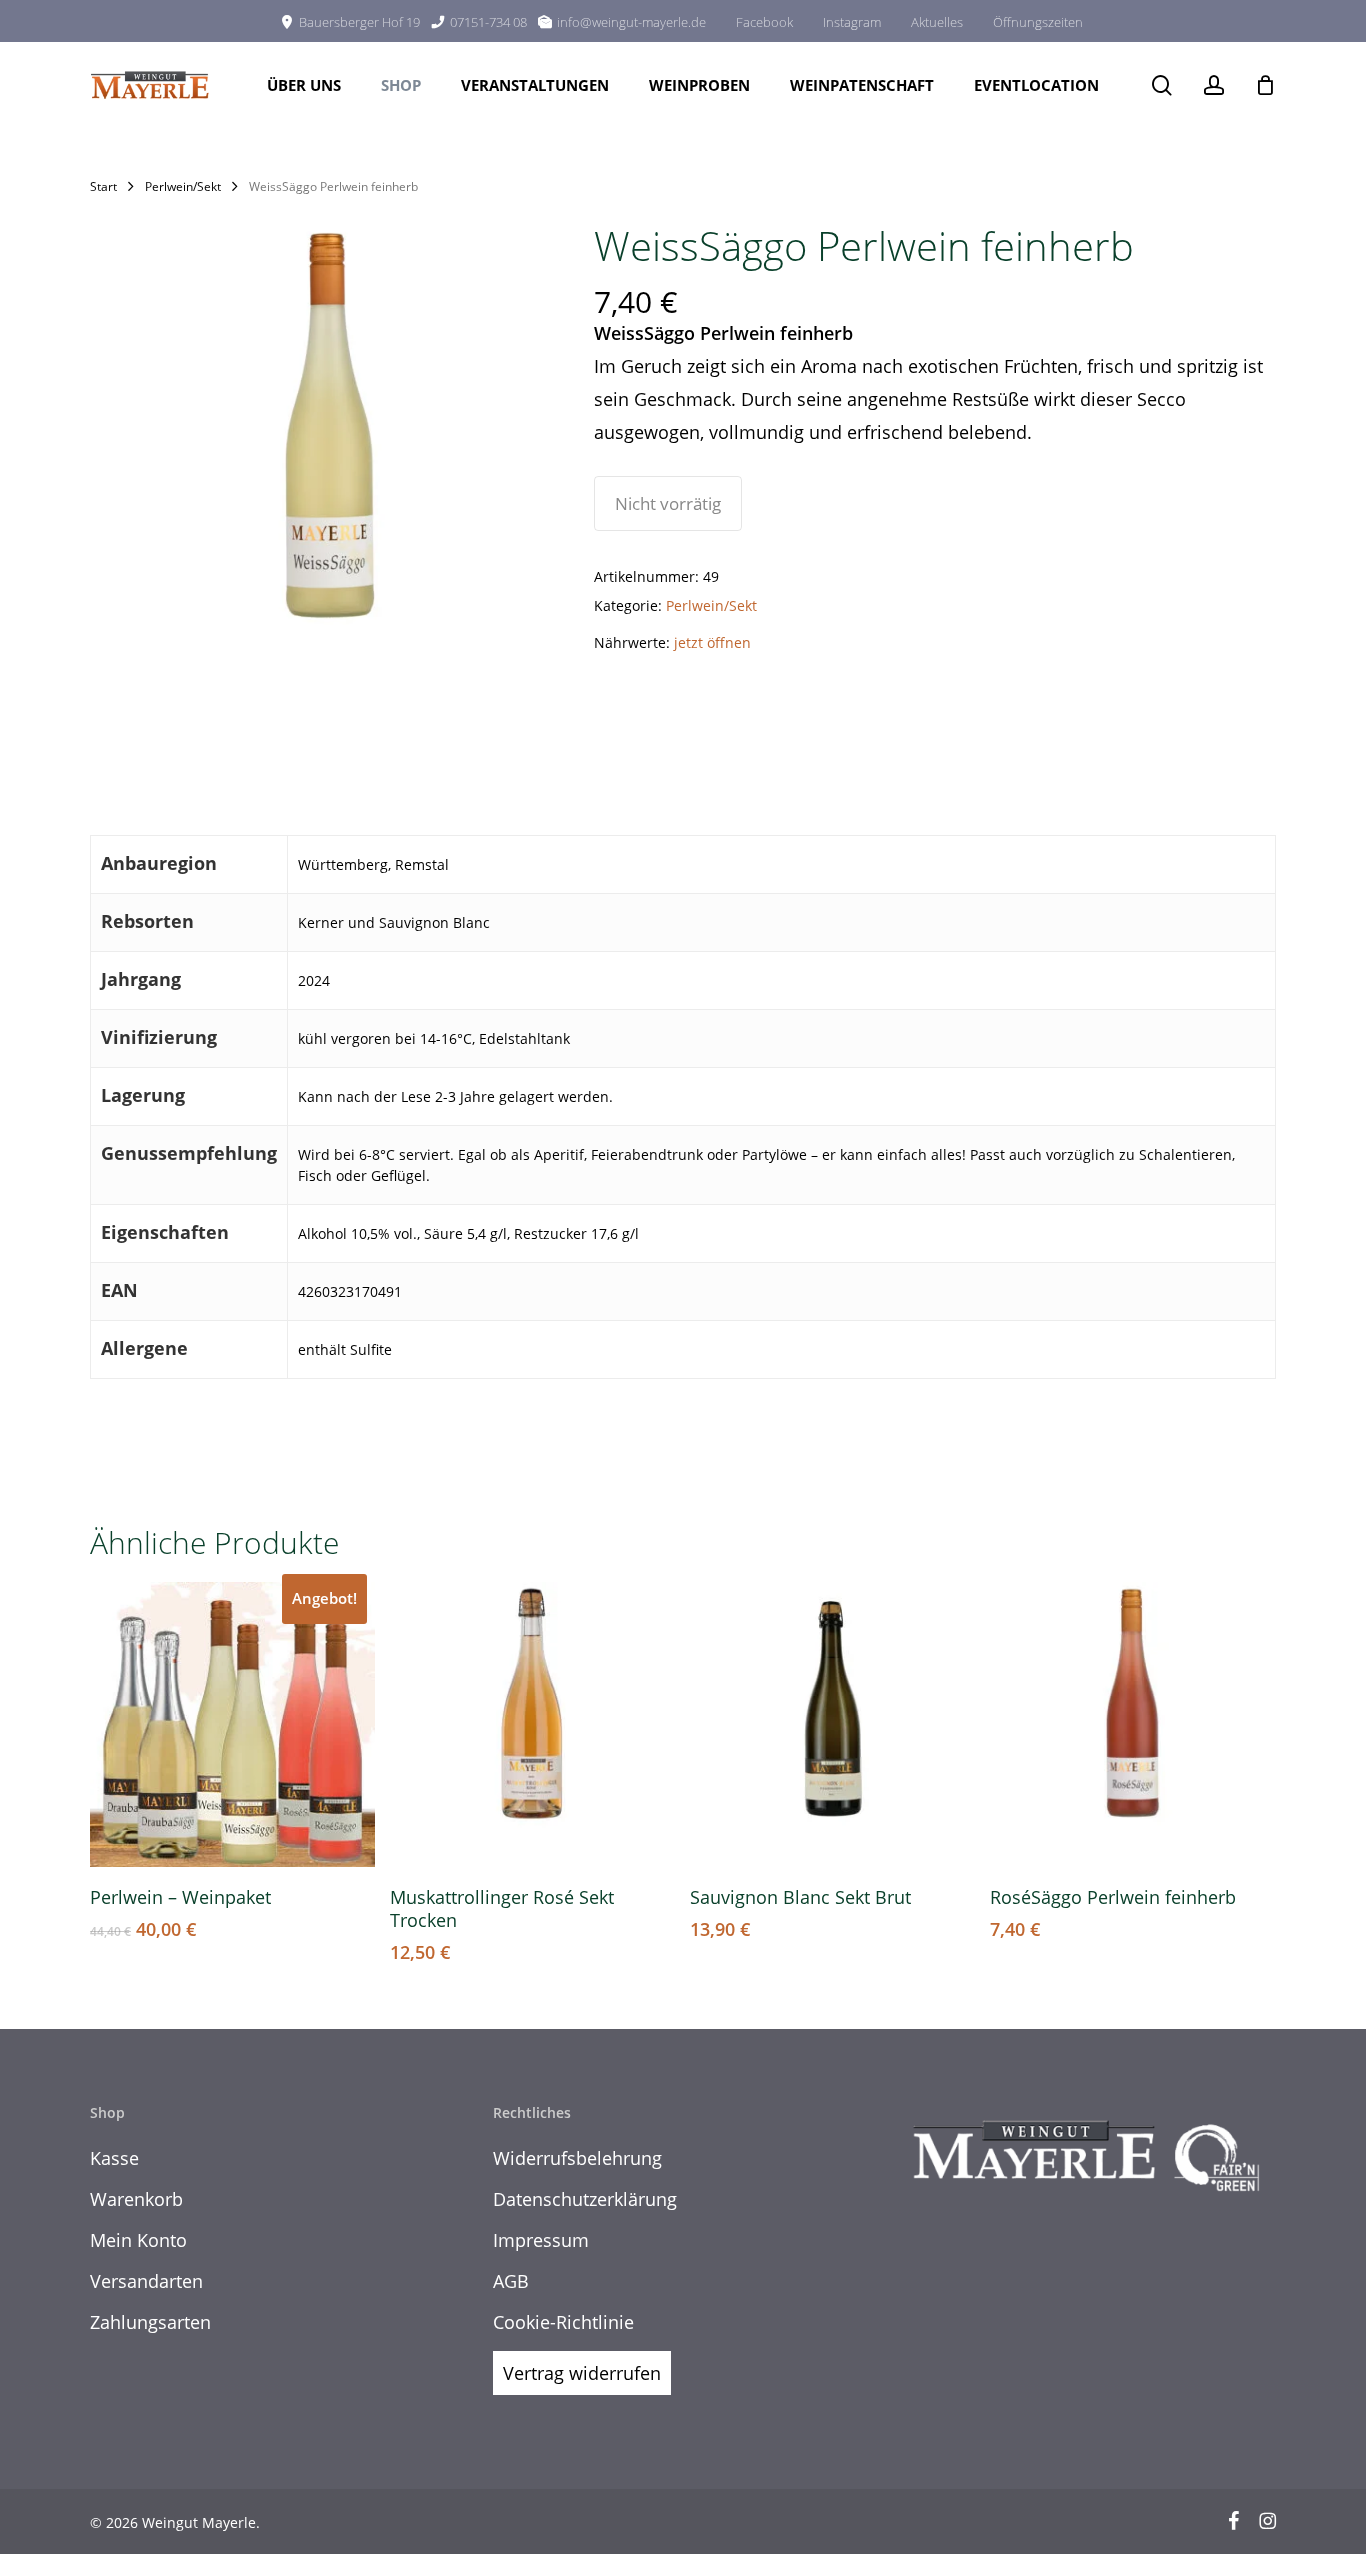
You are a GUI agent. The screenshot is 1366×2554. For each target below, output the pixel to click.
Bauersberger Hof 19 (359, 22)
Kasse (114, 2158)
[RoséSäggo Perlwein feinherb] (1132, 1724)
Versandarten (146, 2281)
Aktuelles (937, 22)
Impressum (541, 2240)
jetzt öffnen (712, 642)
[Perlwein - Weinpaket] (232, 1724)
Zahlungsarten (150, 2322)
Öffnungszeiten (1038, 22)
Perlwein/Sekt (183, 186)
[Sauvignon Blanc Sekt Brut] (832, 1724)
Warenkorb (136, 2199)
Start (103, 186)
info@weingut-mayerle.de (631, 22)
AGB (511, 2281)
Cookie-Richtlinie (563, 2322)
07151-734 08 (488, 22)
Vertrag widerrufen (582, 2373)
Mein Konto (138, 2240)
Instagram (852, 22)
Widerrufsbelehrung (577, 2158)
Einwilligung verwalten (53, 2513)
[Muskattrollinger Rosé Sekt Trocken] (532, 1724)
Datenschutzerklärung (585, 2199)
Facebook (764, 22)
